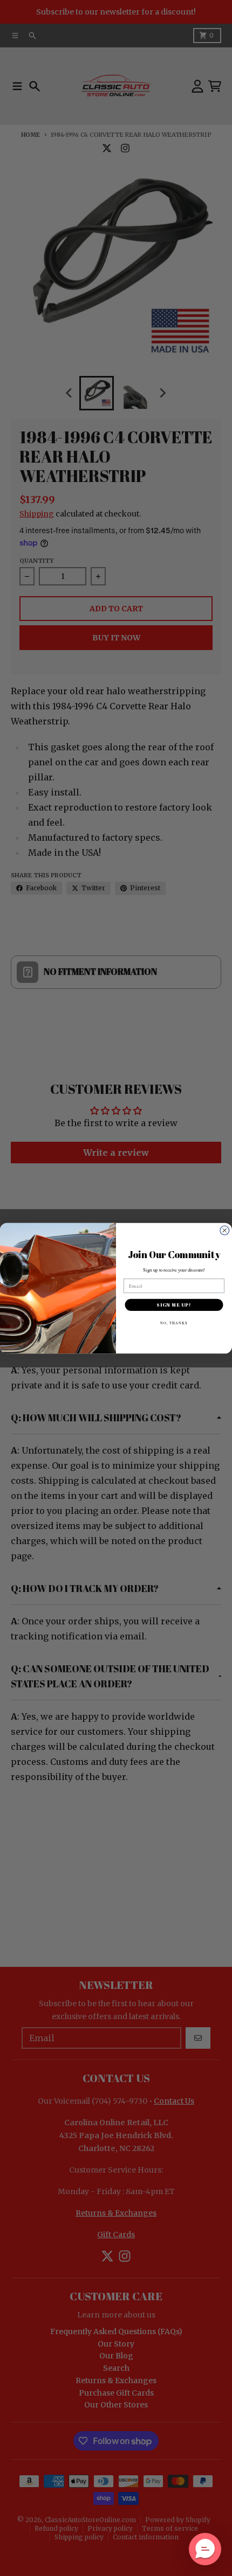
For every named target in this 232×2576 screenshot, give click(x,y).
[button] (205, 2549)
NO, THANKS (174, 1322)
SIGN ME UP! (174, 1304)
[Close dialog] (225, 1230)
